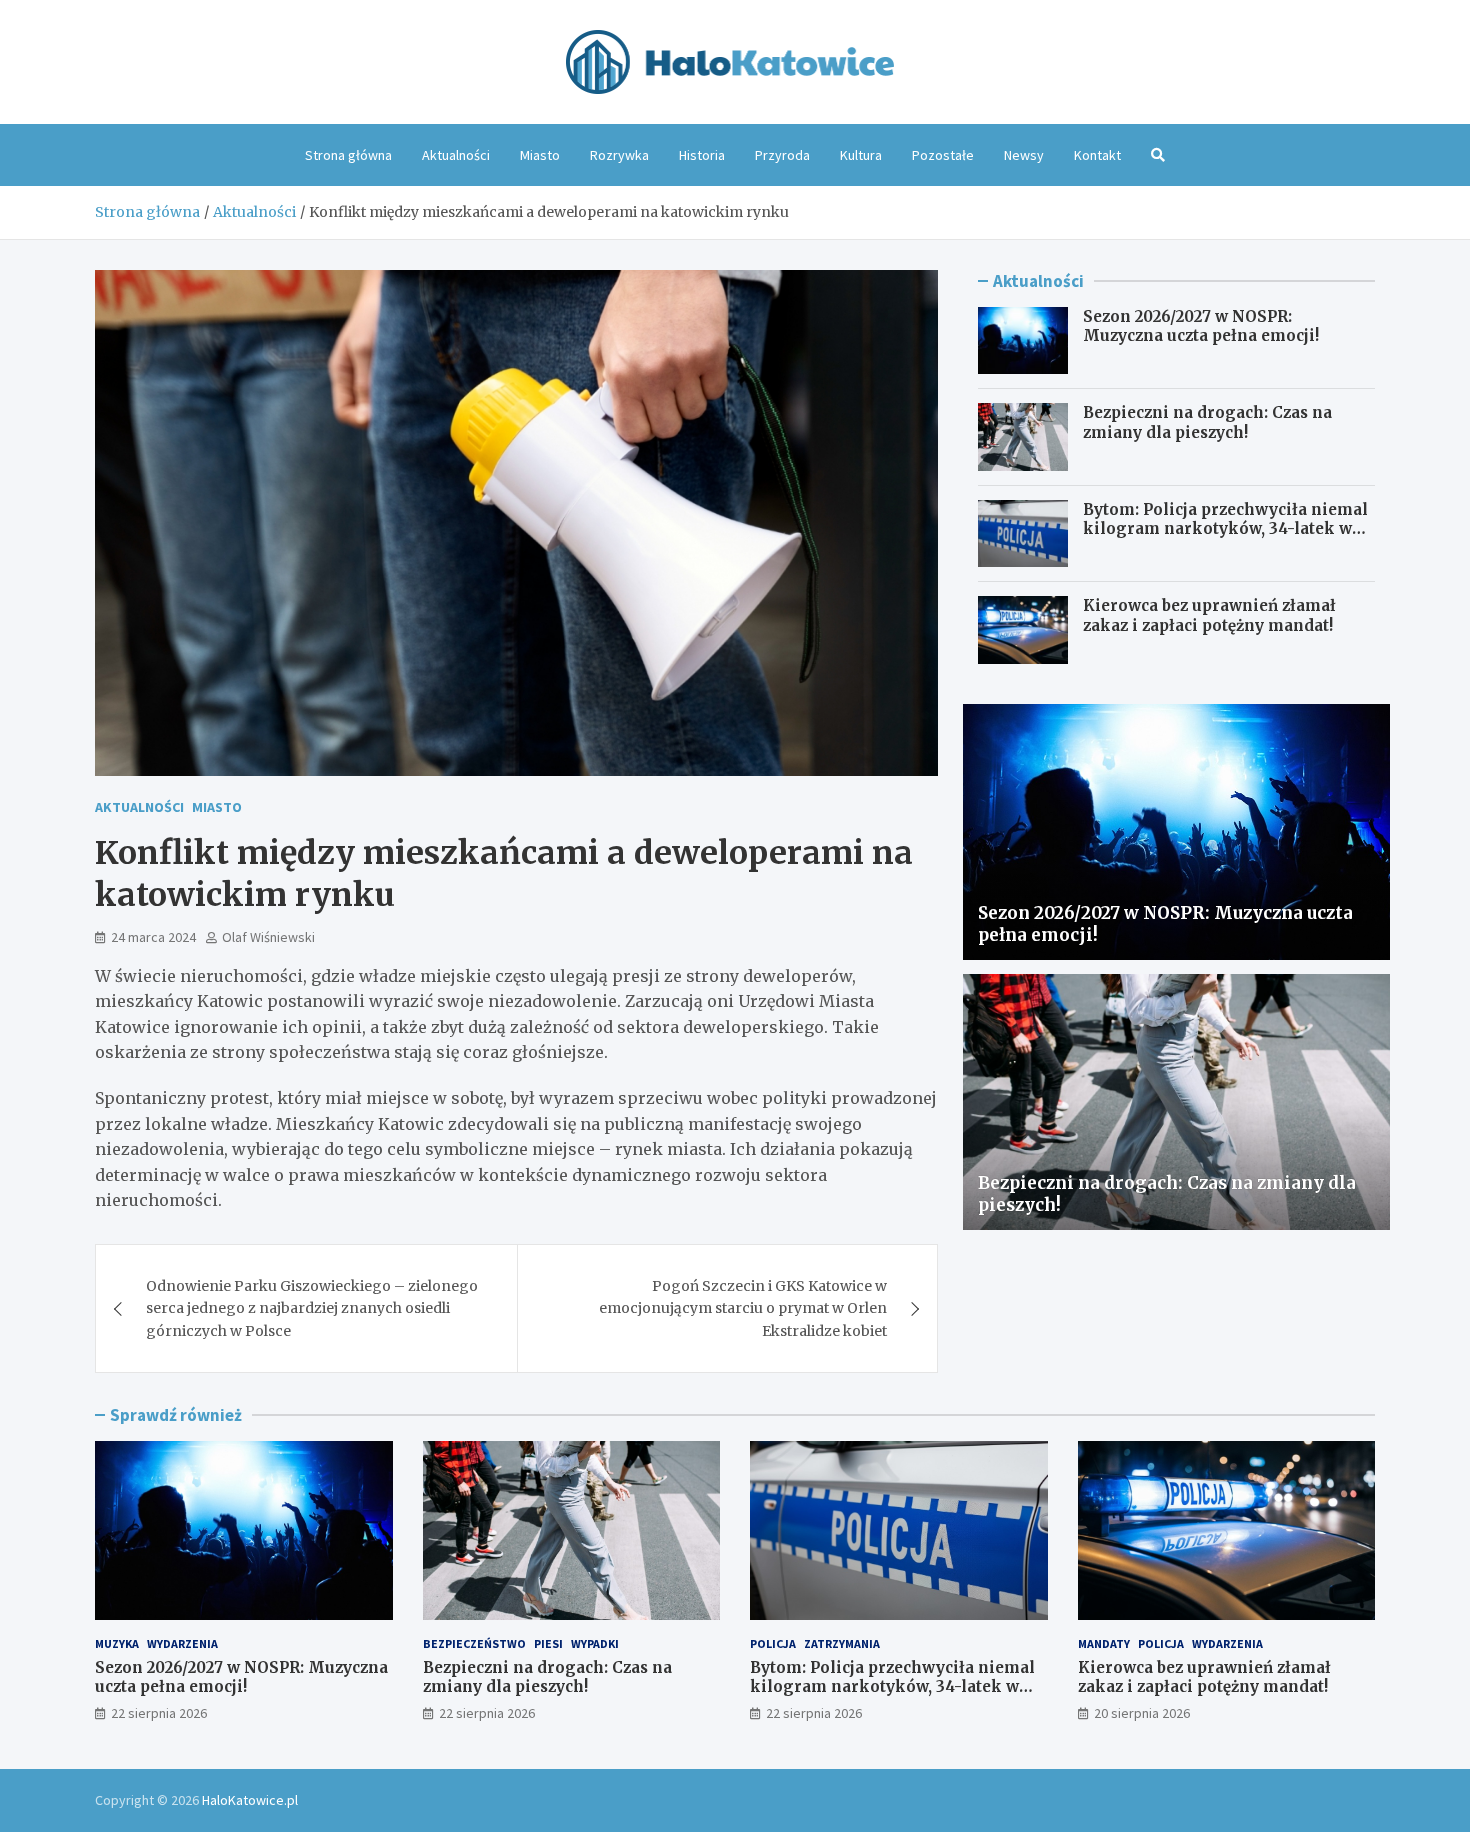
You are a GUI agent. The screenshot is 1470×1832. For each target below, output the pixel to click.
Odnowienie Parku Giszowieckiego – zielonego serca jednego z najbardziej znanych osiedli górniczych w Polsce (312, 1308)
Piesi (548, 1643)
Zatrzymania (842, 1643)
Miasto (540, 155)
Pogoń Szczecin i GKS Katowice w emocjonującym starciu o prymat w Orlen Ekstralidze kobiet (743, 1308)
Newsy (1024, 155)
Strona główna (348, 155)
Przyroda (782, 155)
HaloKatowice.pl (250, 1800)
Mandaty (1104, 1643)
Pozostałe (943, 155)
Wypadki (595, 1643)
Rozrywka (619, 155)
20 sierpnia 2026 (1142, 1713)
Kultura (861, 155)
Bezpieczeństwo (474, 1643)
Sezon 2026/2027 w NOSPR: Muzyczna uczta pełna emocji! (1201, 326)
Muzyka (117, 1643)
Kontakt (1097, 155)
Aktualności (456, 155)
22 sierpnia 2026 (159, 1713)
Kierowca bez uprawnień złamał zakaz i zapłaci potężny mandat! (1209, 615)
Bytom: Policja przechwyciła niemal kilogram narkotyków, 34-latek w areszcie (1225, 529)
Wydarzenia (182, 1643)
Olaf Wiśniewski (268, 937)
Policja (773, 1643)
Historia (702, 155)
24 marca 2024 (153, 937)
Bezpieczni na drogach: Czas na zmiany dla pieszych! (1207, 422)
